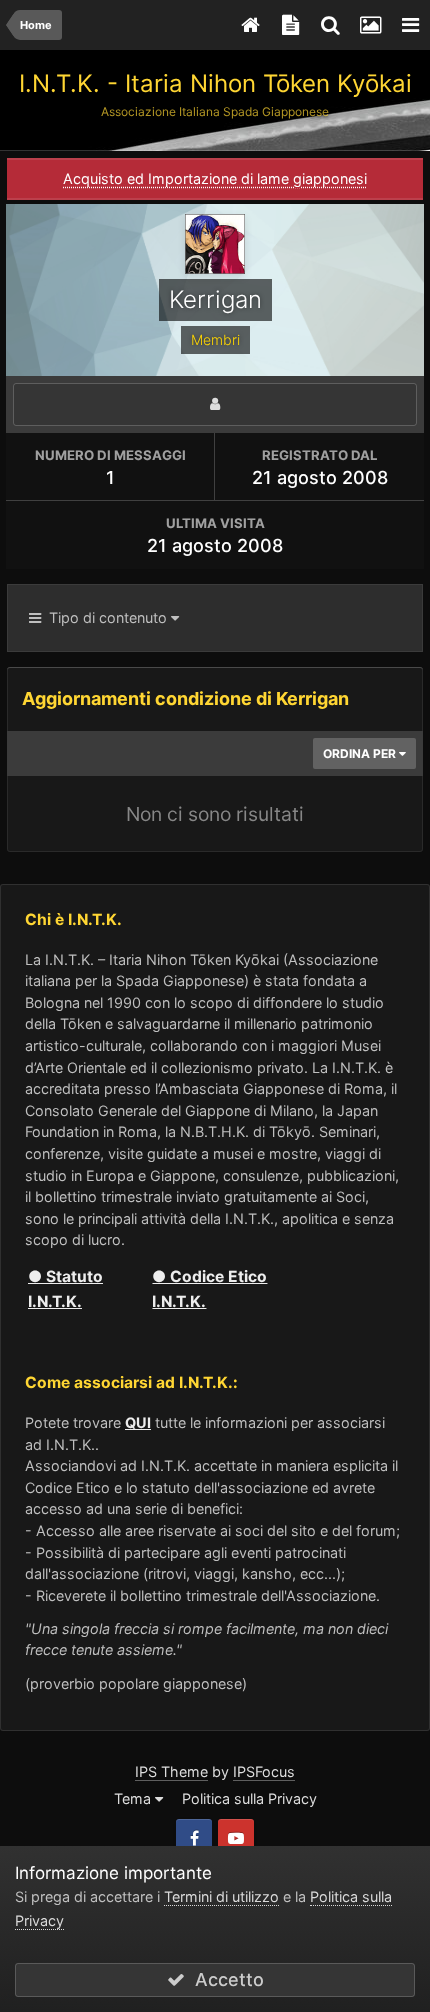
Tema (134, 1798)
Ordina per (361, 753)
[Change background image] (370, 25)
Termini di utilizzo (221, 1896)
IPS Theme (171, 1771)
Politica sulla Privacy (249, 1798)
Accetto (224, 1979)
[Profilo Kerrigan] (215, 404)
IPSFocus (264, 1771)
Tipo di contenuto (106, 617)
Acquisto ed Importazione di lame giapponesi (215, 178)
